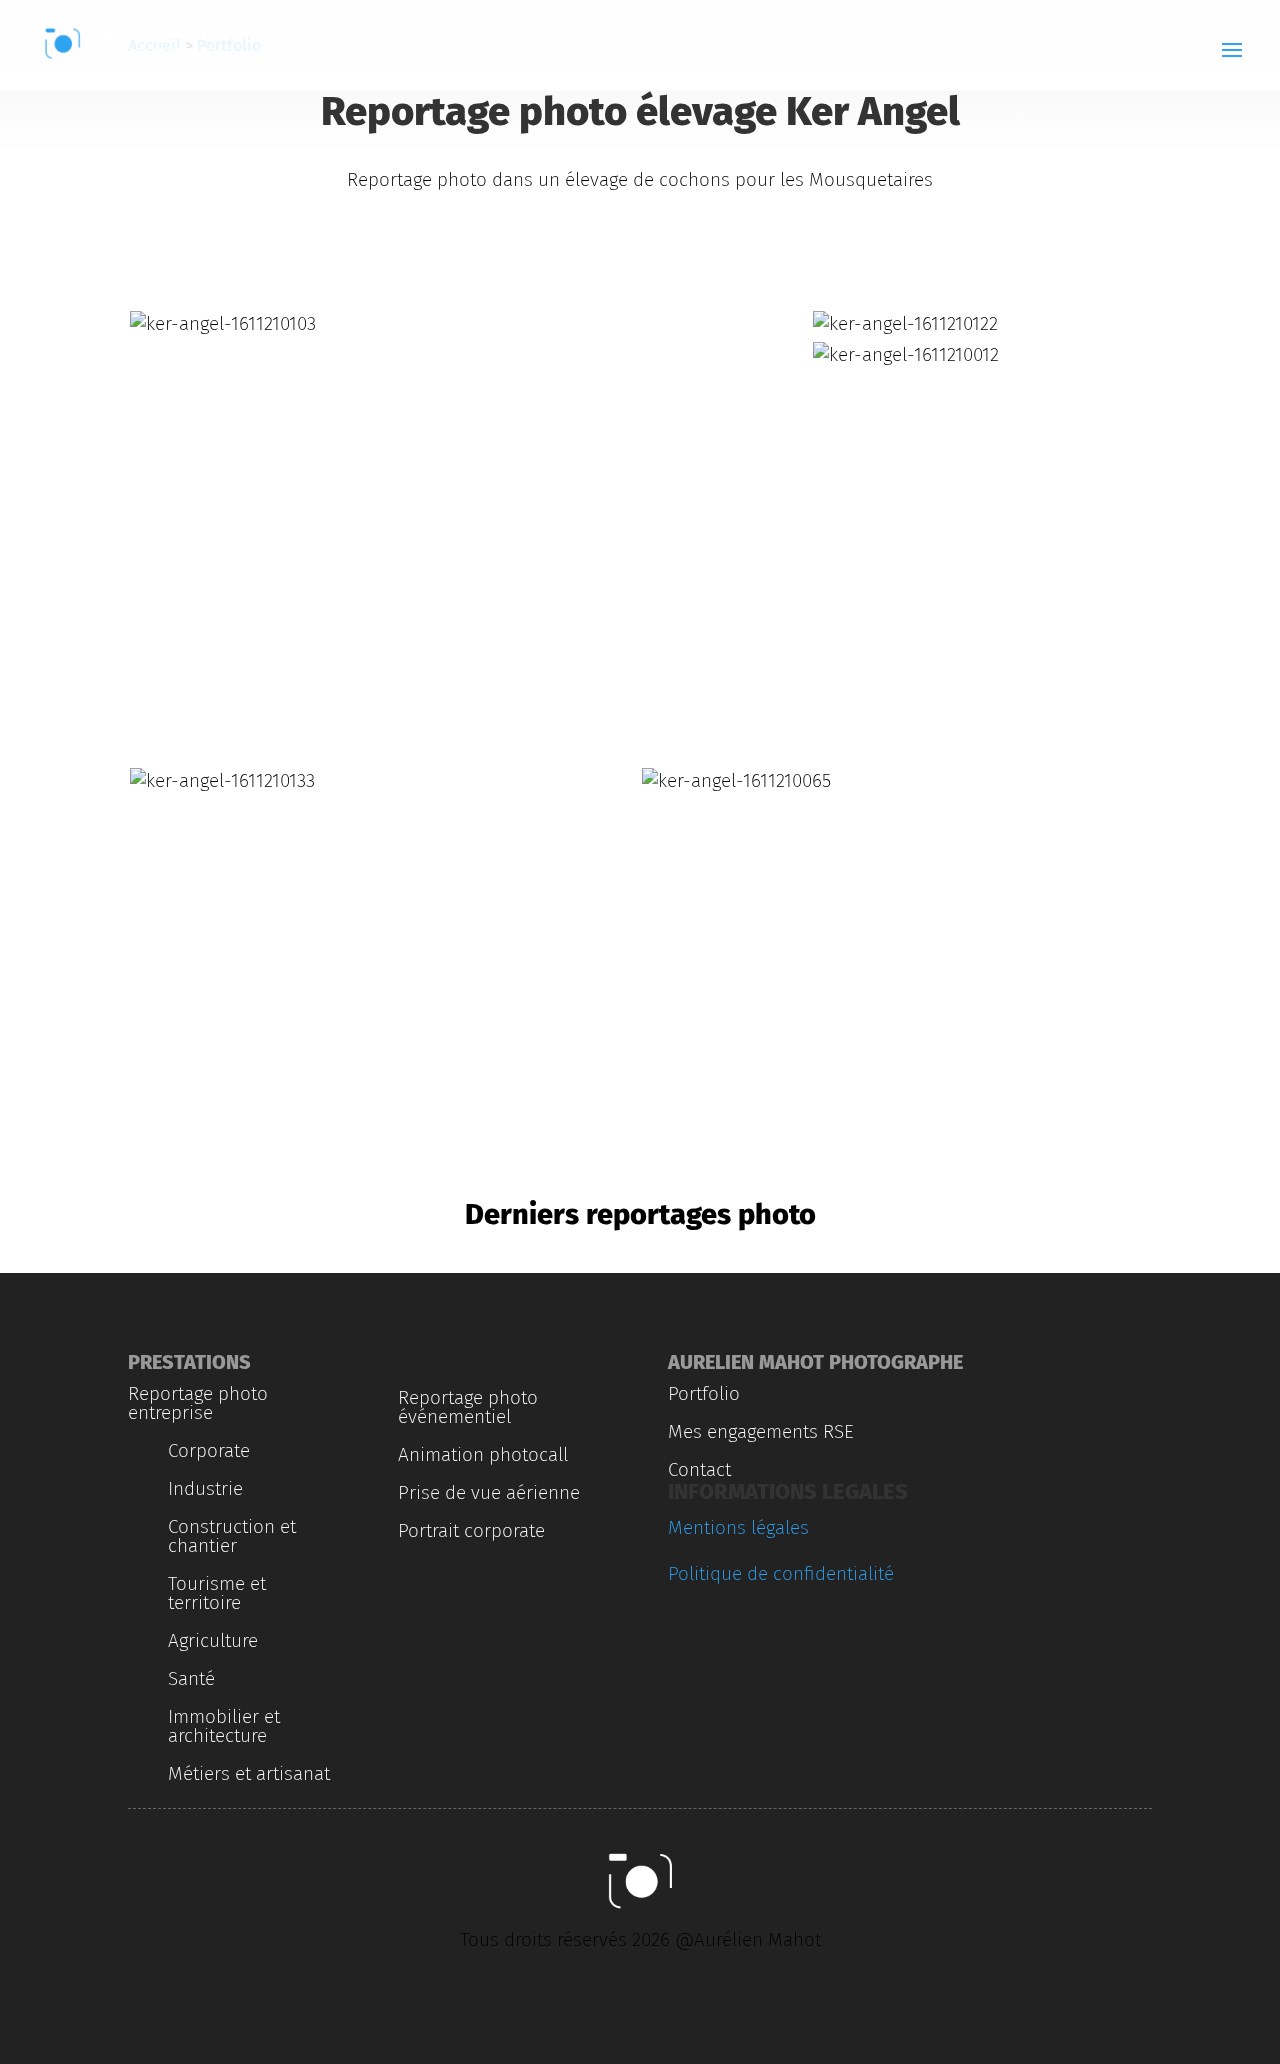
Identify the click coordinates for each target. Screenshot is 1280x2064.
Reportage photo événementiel (468, 1407)
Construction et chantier (232, 1536)
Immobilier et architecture (224, 1726)
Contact (699, 1469)
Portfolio (704, 1393)
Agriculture (213, 1640)
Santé (191, 1678)
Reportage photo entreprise (198, 1403)
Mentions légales (738, 1527)
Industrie (205, 1488)
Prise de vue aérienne (489, 1492)
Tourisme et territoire (217, 1593)
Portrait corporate (471, 1530)
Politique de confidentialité (781, 1573)
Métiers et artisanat (249, 1773)
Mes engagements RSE (761, 1431)
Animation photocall (483, 1454)
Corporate (209, 1450)
